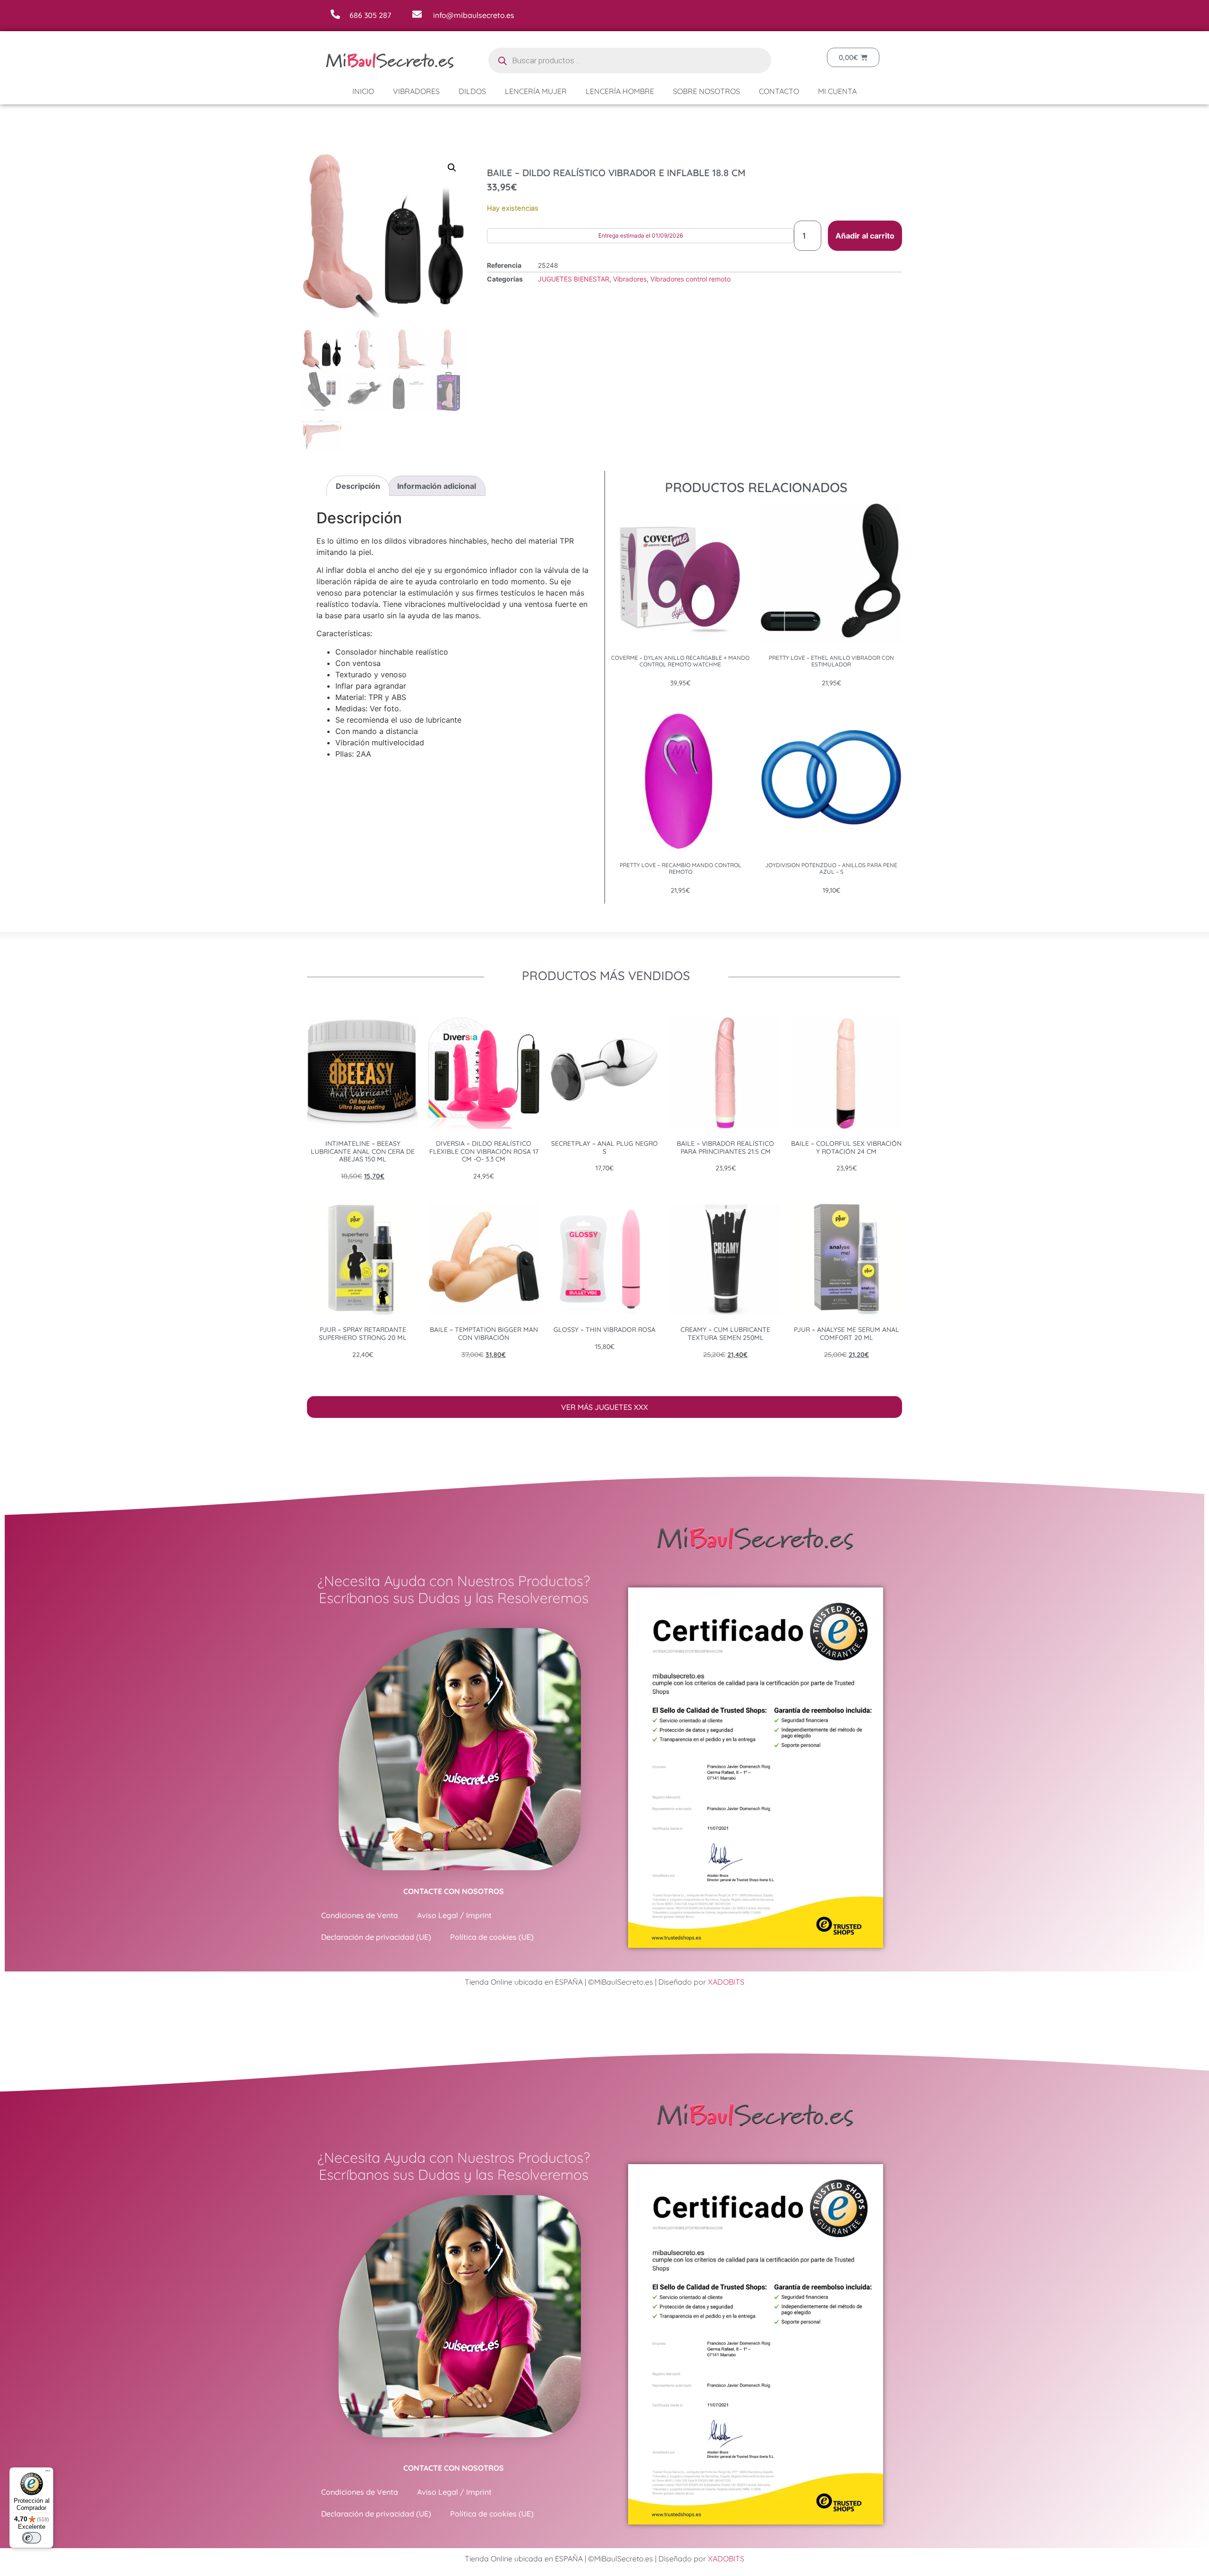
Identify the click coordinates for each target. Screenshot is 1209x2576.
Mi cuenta (837, 91)
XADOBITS (726, 1982)
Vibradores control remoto (690, 279)
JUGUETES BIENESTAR (574, 279)
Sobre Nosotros (707, 91)
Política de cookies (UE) (492, 1937)
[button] (452, 168)
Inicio (363, 91)
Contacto (779, 91)
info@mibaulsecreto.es (474, 15)
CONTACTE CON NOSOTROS (454, 1891)
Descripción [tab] (358, 486)
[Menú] (48, 2473)
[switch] (32, 2538)
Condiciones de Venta (360, 1915)
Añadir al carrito (865, 236)
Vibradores (416, 91)
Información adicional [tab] (437, 486)
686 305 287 (370, 15)
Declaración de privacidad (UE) (376, 1937)
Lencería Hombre (620, 91)
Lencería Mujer (536, 91)
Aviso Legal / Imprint (454, 1915)
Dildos (472, 91)
